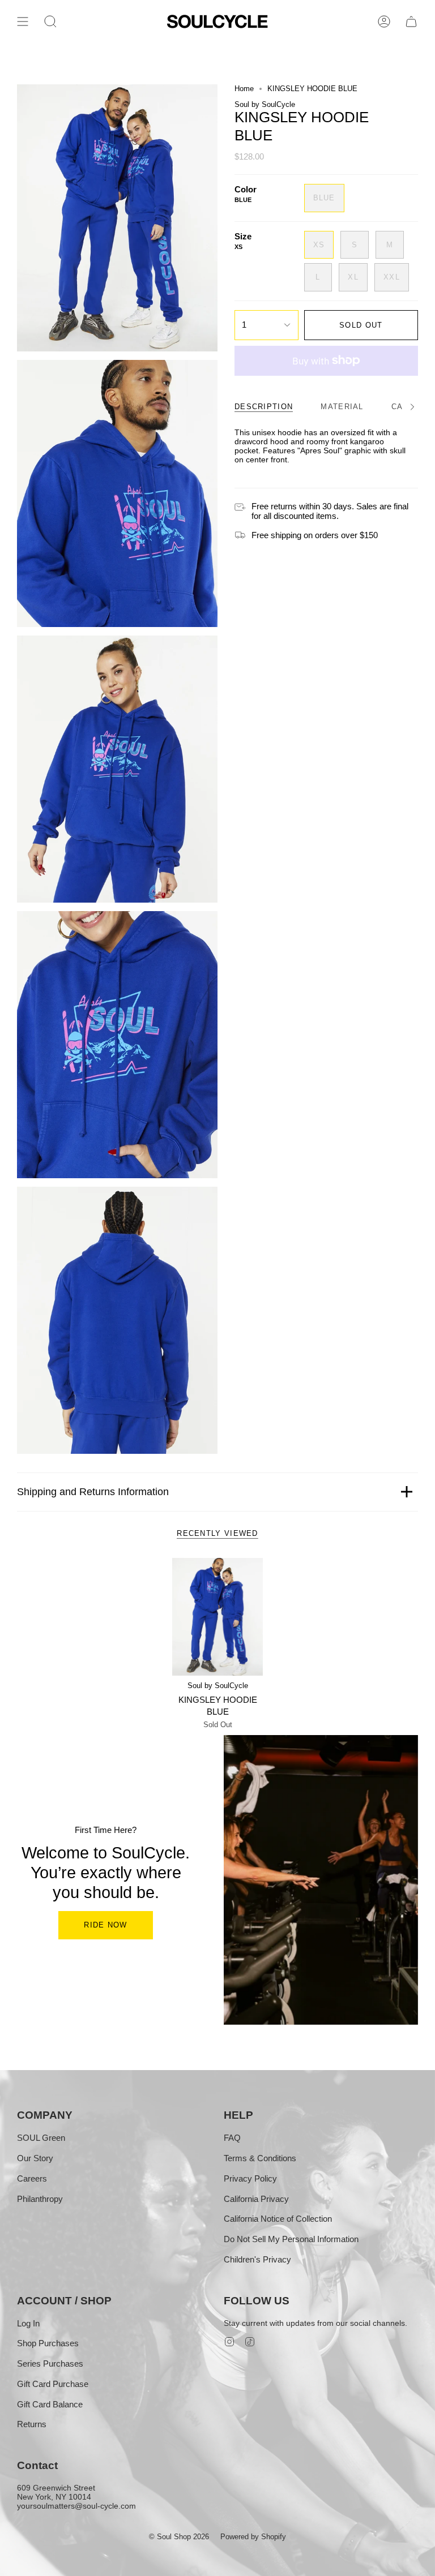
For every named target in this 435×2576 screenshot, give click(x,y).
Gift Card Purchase (53, 2384)
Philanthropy (40, 2199)
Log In (28, 2323)
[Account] (384, 22)
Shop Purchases (48, 2343)
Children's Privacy (257, 2259)
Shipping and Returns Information (93, 1492)
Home (244, 89)
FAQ (232, 2138)
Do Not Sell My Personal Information (291, 2239)
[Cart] (411, 22)
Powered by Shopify (253, 2537)
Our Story (35, 2158)
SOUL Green (41, 2138)
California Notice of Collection (278, 2219)
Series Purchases (50, 2364)
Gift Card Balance (50, 2404)
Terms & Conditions (260, 2158)
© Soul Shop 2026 (179, 2537)
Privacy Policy (250, 2178)
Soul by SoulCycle (265, 104)
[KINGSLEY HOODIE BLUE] (218, 1617)
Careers (32, 2178)
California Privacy (256, 2199)
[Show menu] (23, 22)
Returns (32, 2424)
